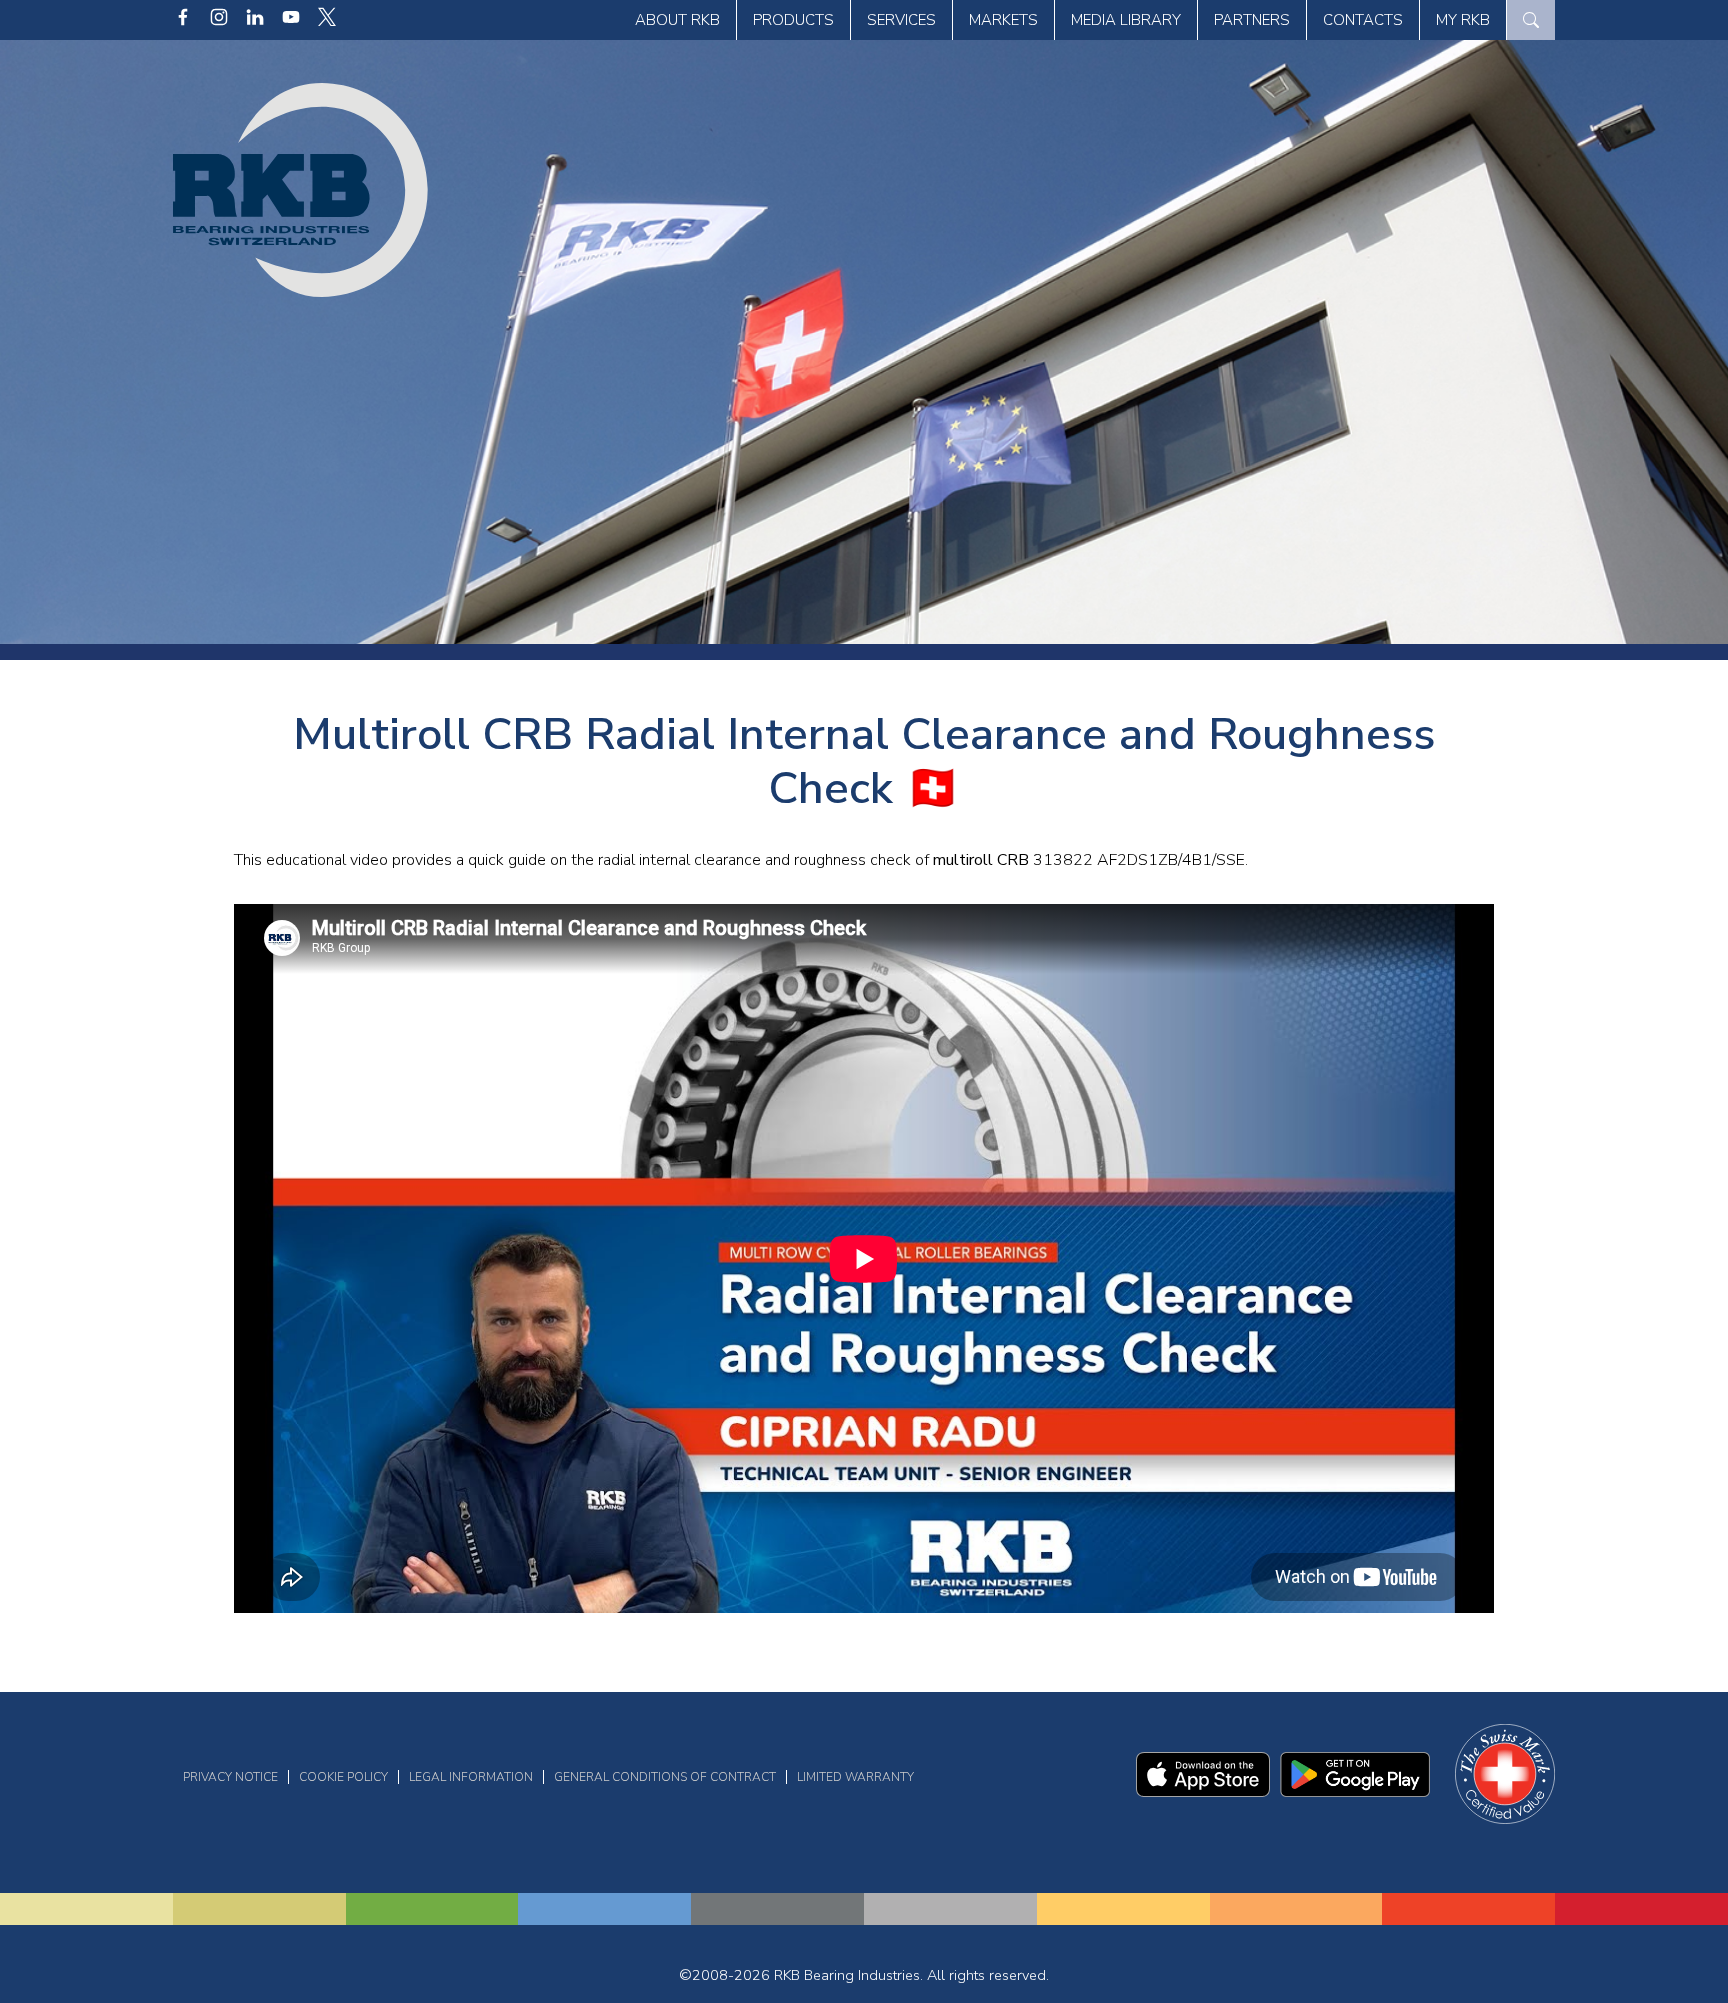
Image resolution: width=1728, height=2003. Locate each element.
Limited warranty (855, 1777)
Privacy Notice (230, 1777)
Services (901, 20)
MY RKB (1463, 20)
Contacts (1363, 20)
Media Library (1126, 20)
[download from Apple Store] (1203, 1792)
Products (793, 20)
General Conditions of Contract (665, 1777)
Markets (1003, 20)
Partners (1252, 20)
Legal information (471, 1777)
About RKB (677, 20)
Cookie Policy (343, 1777)
